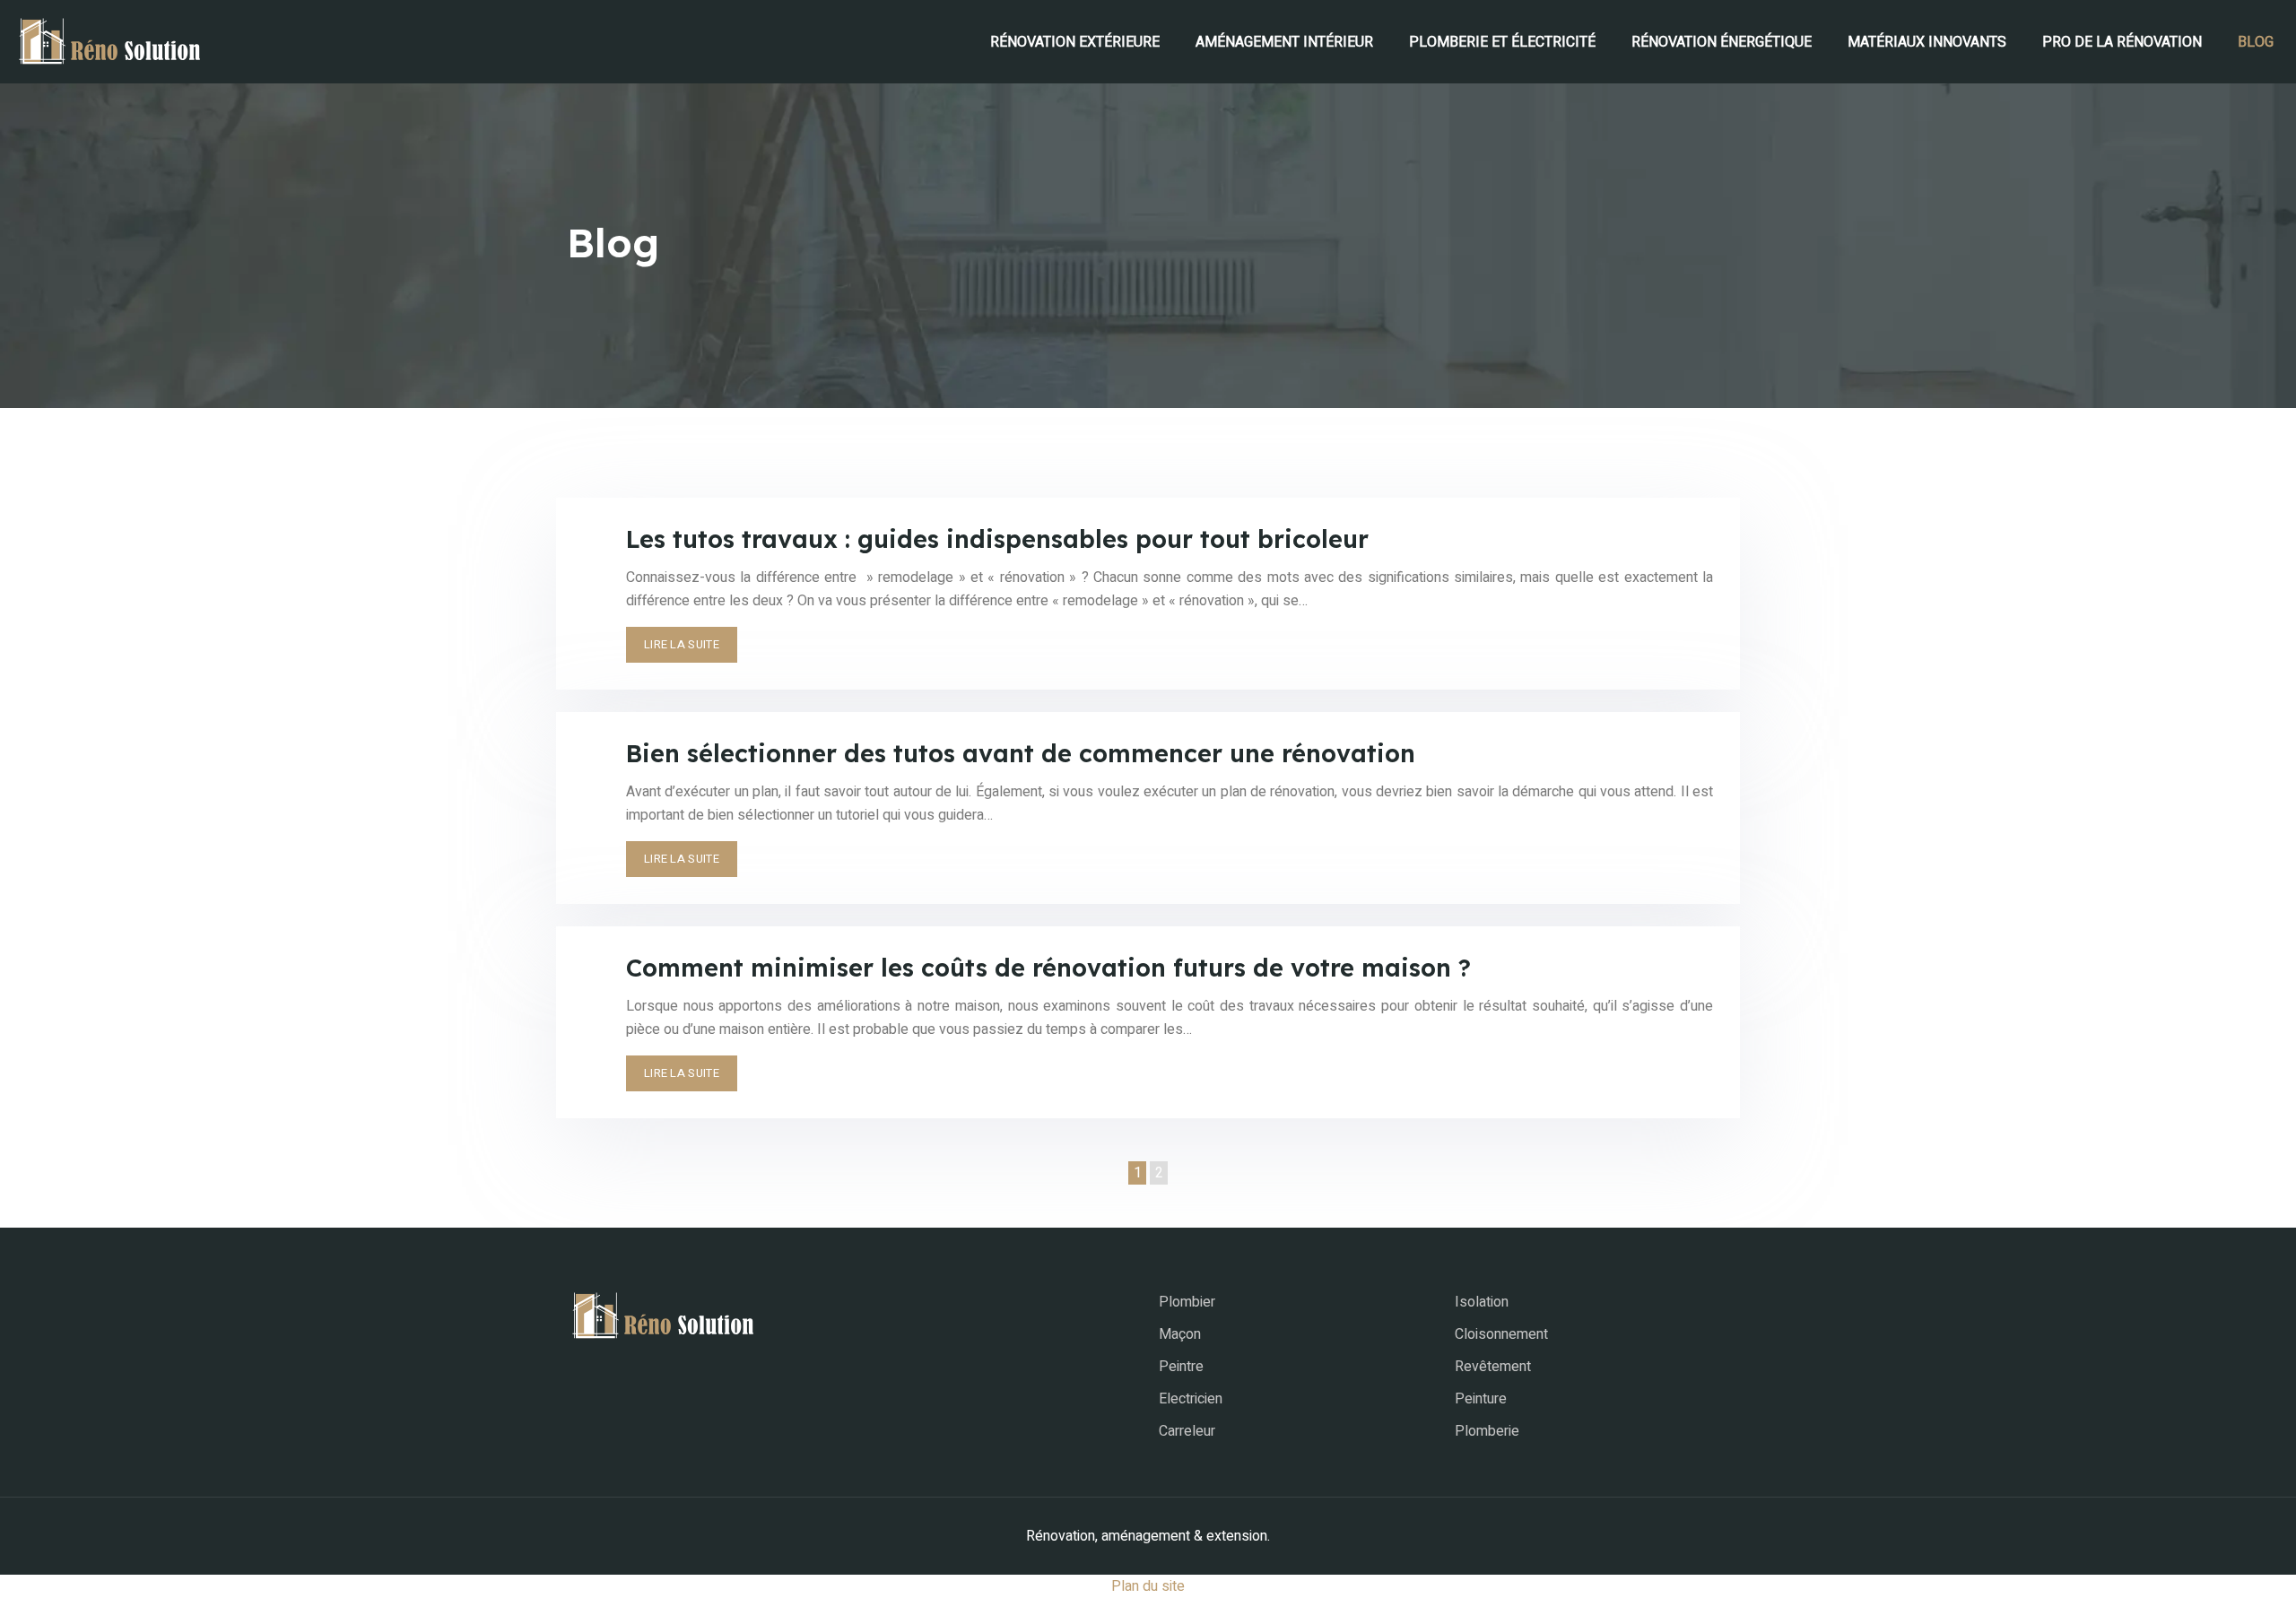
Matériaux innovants (1927, 42)
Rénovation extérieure (1075, 42)
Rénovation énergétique (1722, 42)
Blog (2256, 42)
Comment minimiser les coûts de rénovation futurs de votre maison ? (1048, 968)
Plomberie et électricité (1502, 42)
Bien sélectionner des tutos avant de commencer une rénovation (1021, 753)
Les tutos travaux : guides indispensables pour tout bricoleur (997, 539)
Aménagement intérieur (1284, 42)
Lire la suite (682, 644)
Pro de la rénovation (2122, 42)
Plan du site (1148, 1586)
